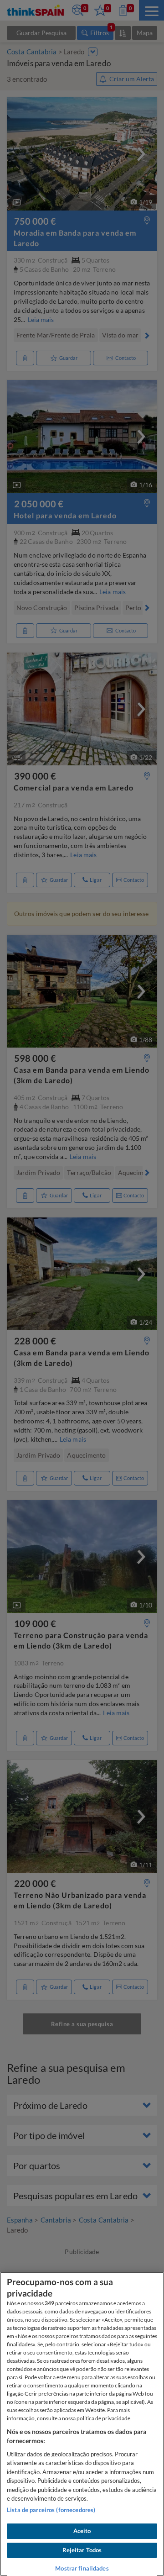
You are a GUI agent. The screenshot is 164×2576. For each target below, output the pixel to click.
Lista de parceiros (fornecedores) (51, 2510)
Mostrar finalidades (82, 2568)
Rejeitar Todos (82, 2550)
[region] (82, 2424)
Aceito (82, 2531)
